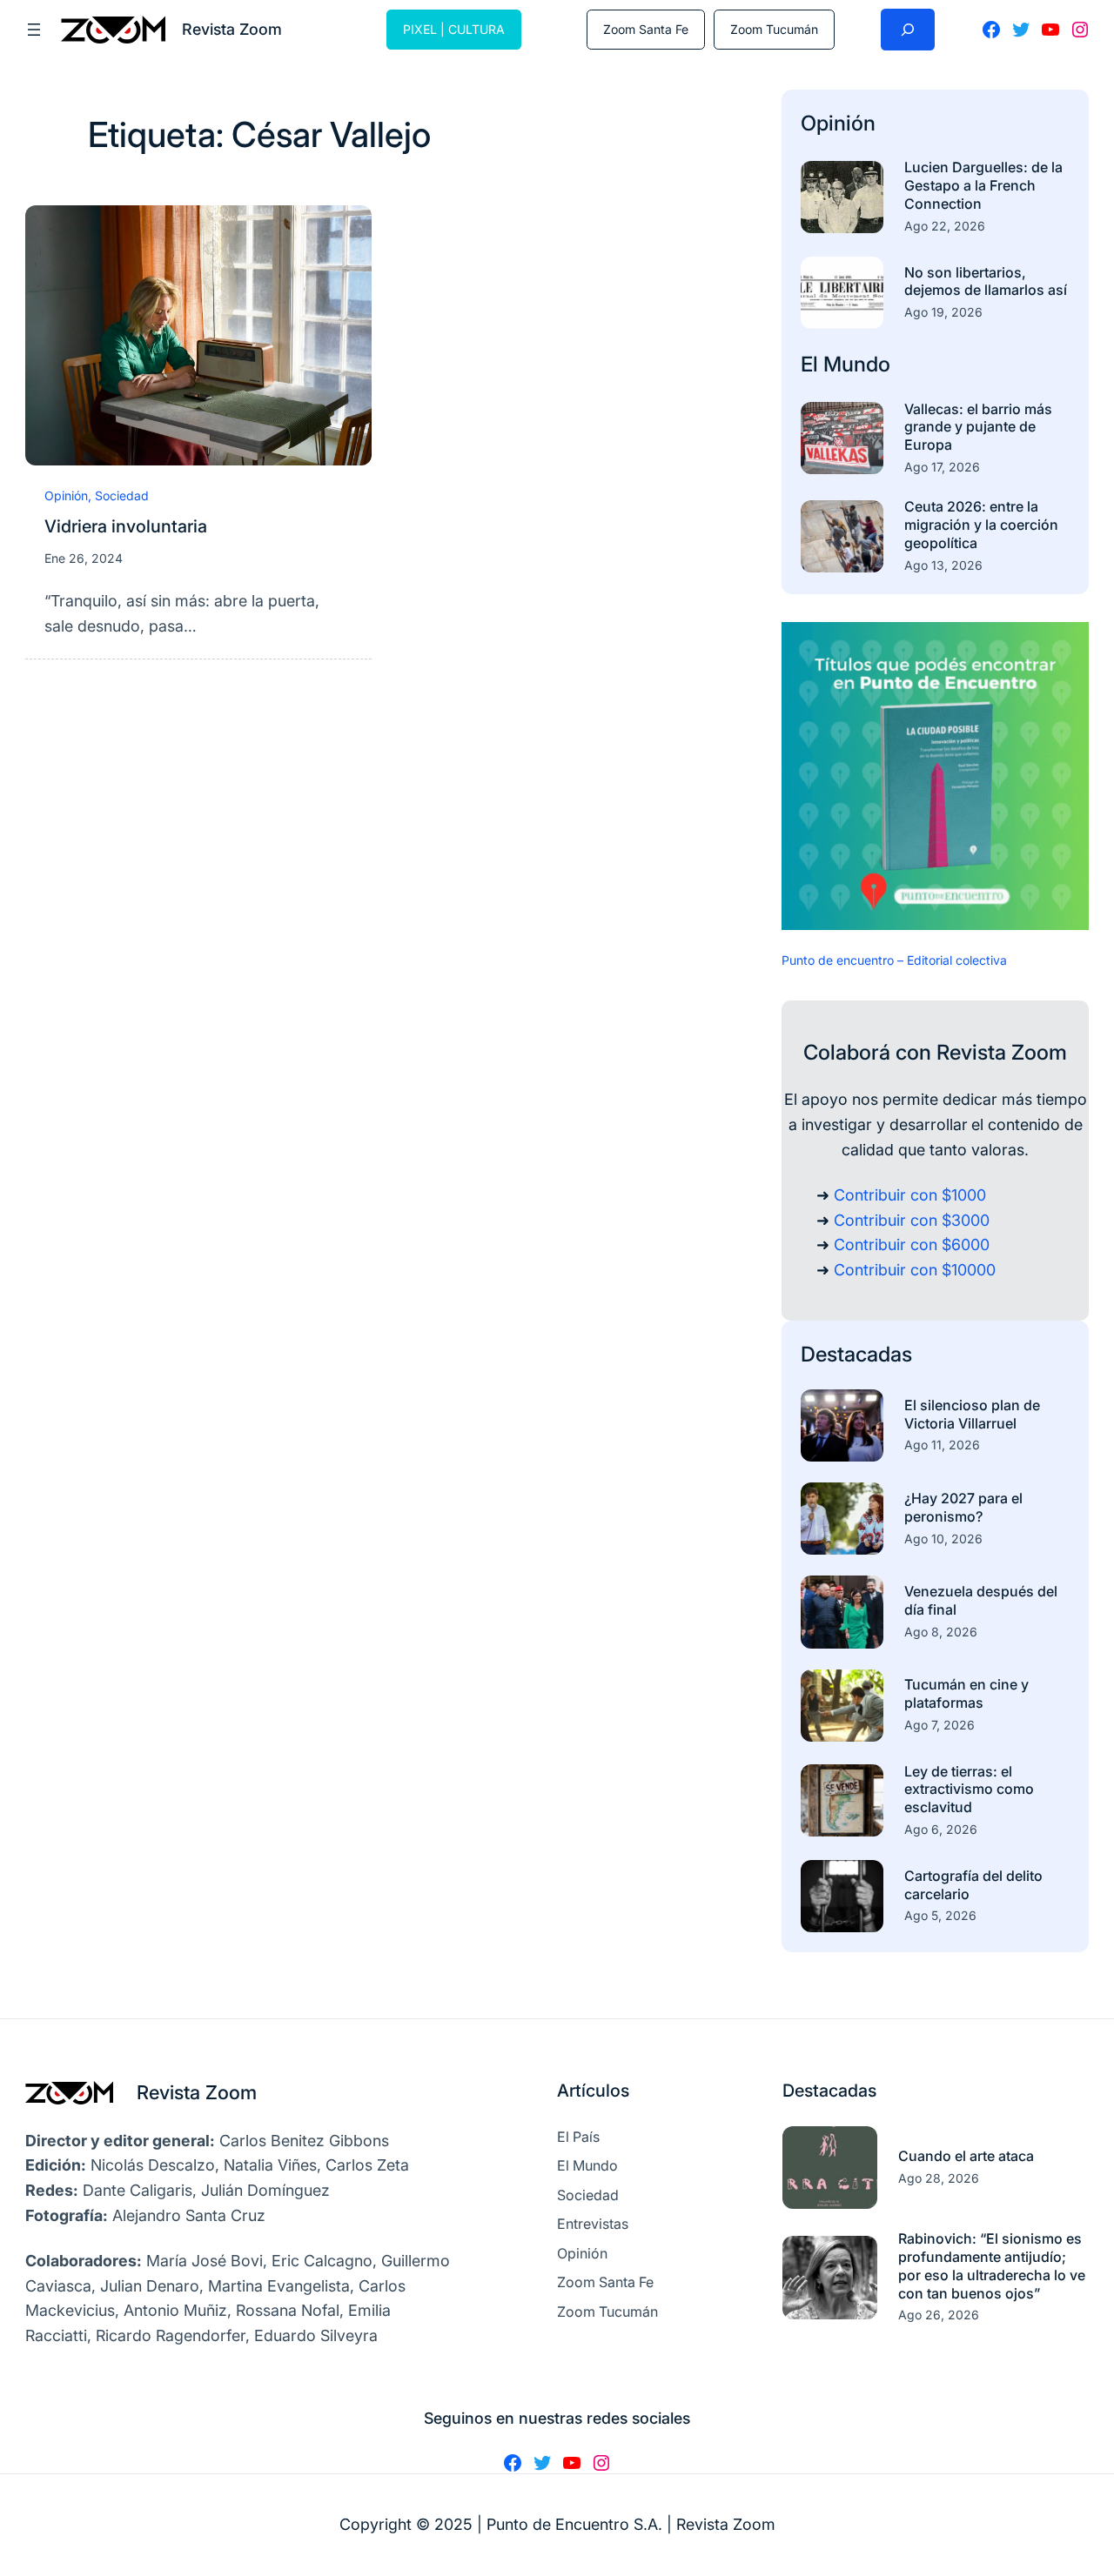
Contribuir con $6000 (912, 1245)
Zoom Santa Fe (646, 29)
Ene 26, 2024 (84, 558)
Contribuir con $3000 (912, 1220)
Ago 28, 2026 (939, 2178)
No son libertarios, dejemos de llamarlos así (986, 281)
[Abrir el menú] (34, 30)
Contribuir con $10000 (915, 1270)
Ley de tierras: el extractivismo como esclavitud (969, 1790)
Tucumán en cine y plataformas (966, 1693)
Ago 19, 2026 (943, 312)
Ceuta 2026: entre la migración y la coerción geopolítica (981, 525)
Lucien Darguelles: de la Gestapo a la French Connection (983, 185)
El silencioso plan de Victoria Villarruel (972, 1414)
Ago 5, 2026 (940, 1915)
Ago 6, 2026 (941, 1829)
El (812, 364)
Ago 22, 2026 (945, 226)
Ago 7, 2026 (940, 1725)
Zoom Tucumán (774, 29)
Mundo (857, 364)
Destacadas (856, 1354)
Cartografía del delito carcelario (973, 1885)
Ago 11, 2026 (942, 1445)
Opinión (66, 495)
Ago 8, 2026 (941, 1632)
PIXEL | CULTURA (454, 29)
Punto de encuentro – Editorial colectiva (894, 960)
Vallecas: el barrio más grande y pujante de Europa (978, 427)
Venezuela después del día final (981, 1600)
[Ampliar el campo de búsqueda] (908, 30)
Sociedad (122, 495)
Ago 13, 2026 (943, 565)
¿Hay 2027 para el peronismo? (963, 1507)
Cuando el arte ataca (966, 2156)
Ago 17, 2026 (942, 467)
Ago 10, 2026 (943, 1539)
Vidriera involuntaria (126, 526)
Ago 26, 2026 (939, 2315)
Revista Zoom (197, 2092)
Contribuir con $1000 (910, 1195)
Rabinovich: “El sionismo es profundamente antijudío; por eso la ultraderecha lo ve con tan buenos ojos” (992, 2265)
